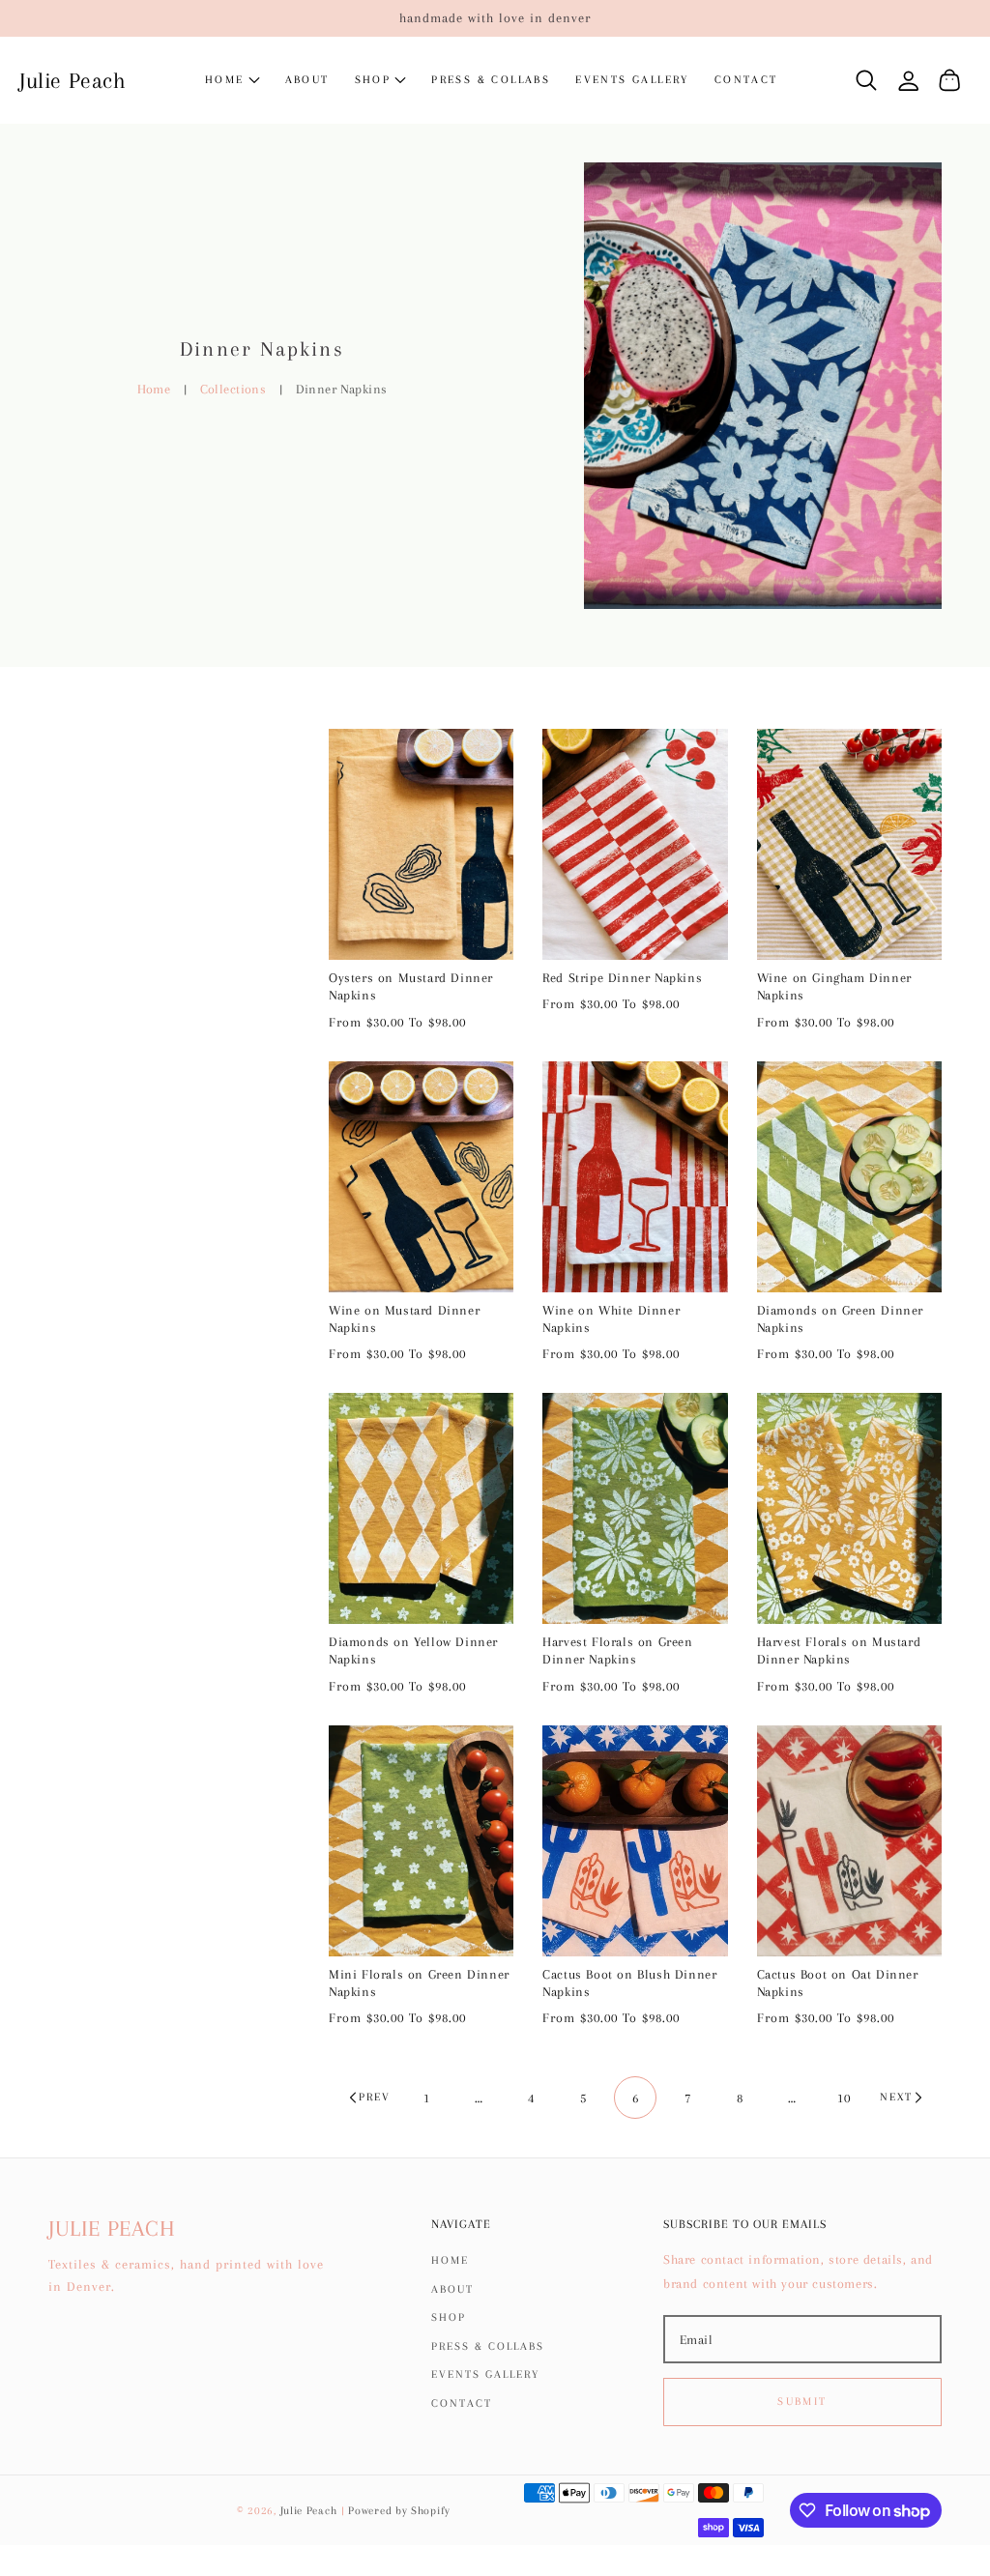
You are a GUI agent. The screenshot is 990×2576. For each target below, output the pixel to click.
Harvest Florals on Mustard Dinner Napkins (839, 1650)
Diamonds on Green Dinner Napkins (840, 1319)
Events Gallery (485, 2374)
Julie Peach (309, 2511)
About (452, 2289)
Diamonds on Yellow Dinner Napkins (413, 1650)
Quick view (421, 940)
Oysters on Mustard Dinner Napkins (411, 986)
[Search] (867, 80)
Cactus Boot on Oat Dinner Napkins (838, 1983)
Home (154, 389)
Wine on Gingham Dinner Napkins (834, 986)
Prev (375, 2097)
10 (844, 2098)
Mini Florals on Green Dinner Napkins (419, 1983)
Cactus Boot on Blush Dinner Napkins (629, 1983)
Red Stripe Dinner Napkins (622, 978)
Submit (802, 2402)
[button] (381, 80)
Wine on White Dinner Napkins (611, 1319)
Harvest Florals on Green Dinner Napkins (617, 1650)
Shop (449, 2317)
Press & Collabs (488, 2346)
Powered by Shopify (399, 2511)
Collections (233, 389)
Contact (462, 2403)
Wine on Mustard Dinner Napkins (404, 1319)
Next (896, 2097)
